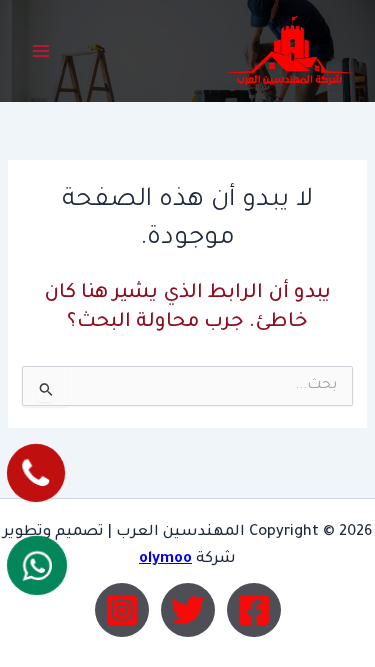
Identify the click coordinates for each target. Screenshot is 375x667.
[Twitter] (188, 610)
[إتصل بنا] (36, 473)
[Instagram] (122, 610)
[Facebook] (254, 610)
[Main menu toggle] (41, 51)
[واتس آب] (37, 566)
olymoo (165, 559)
